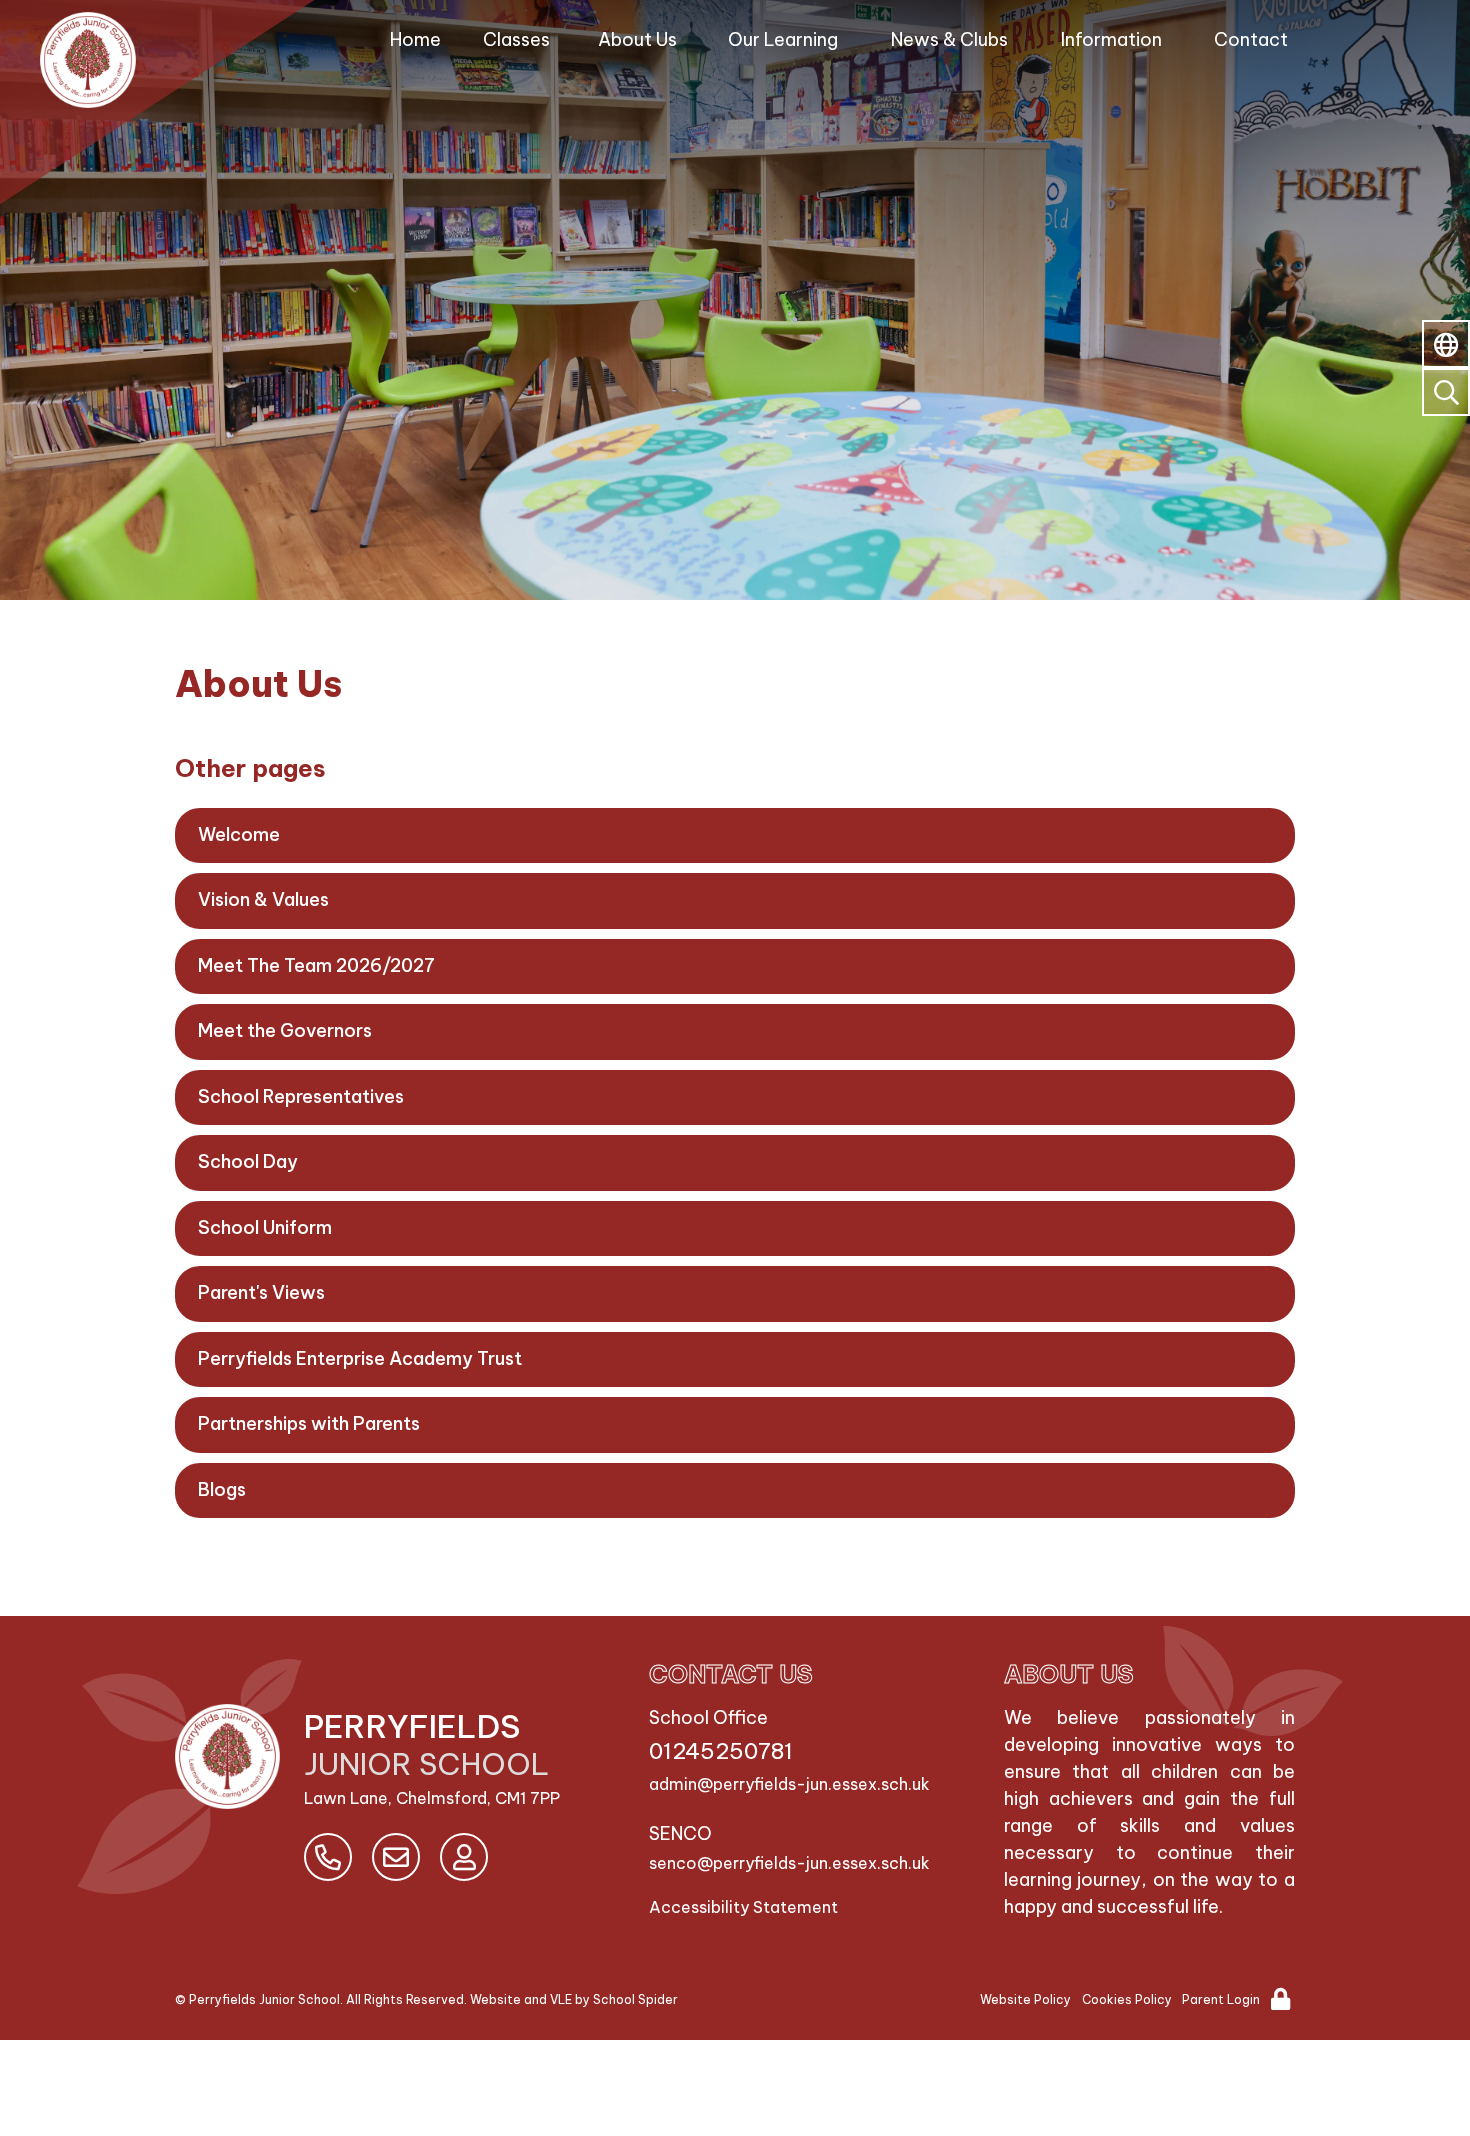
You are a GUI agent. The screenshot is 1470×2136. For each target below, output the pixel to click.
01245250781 (721, 1751)
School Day (248, 1161)
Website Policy (1025, 1999)
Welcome (239, 834)
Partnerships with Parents (309, 1423)
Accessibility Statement (743, 1907)
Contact (1251, 39)
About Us (637, 39)
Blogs (222, 1489)
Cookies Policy (1127, 1999)
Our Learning (783, 39)
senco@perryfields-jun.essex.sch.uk (789, 1863)
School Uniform (265, 1227)
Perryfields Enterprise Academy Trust (360, 1358)
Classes (516, 39)
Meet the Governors (285, 1030)
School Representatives (301, 1096)
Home (415, 39)
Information (1111, 39)
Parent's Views (261, 1292)
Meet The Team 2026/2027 (316, 965)
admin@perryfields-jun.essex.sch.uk (789, 1784)
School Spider (635, 1999)
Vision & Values (263, 899)
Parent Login (1221, 1999)
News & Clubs (949, 39)
